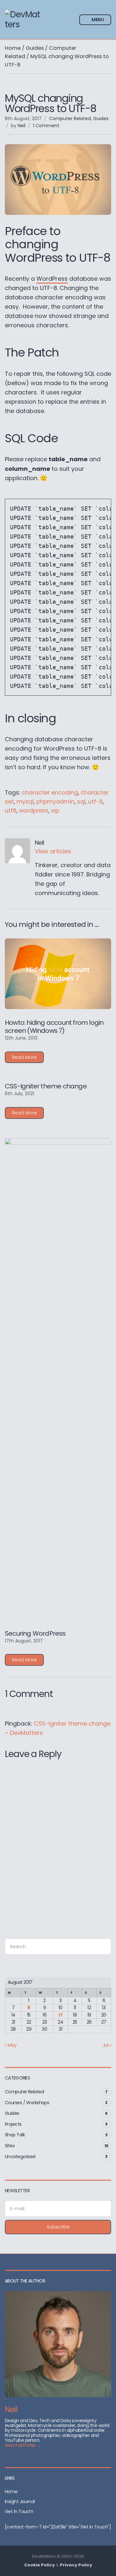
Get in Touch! (19, 2511)
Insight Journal (20, 2501)
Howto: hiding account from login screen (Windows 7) (54, 1027)
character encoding (50, 793)
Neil (22, 126)
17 (60, 2015)
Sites (10, 2146)
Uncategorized (20, 2157)
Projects (13, 2124)
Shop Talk (15, 2135)
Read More (24, 1057)
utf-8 (95, 802)
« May (11, 2045)
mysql (25, 802)
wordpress (34, 811)
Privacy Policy (76, 2565)
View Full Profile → (23, 2445)
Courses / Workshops (27, 2103)
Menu (97, 20)
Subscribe (58, 2227)
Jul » (107, 2045)
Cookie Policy (39, 2565)
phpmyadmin (55, 802)
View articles (54, 851)
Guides (35, 48)
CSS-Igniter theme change (46, 1086)
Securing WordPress (35, 1633)
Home (13, 48)
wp (55, 811)
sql (81, 802)
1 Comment (46, 126)
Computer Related (70, 119)
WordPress (52, 279)
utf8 (11, 811)
